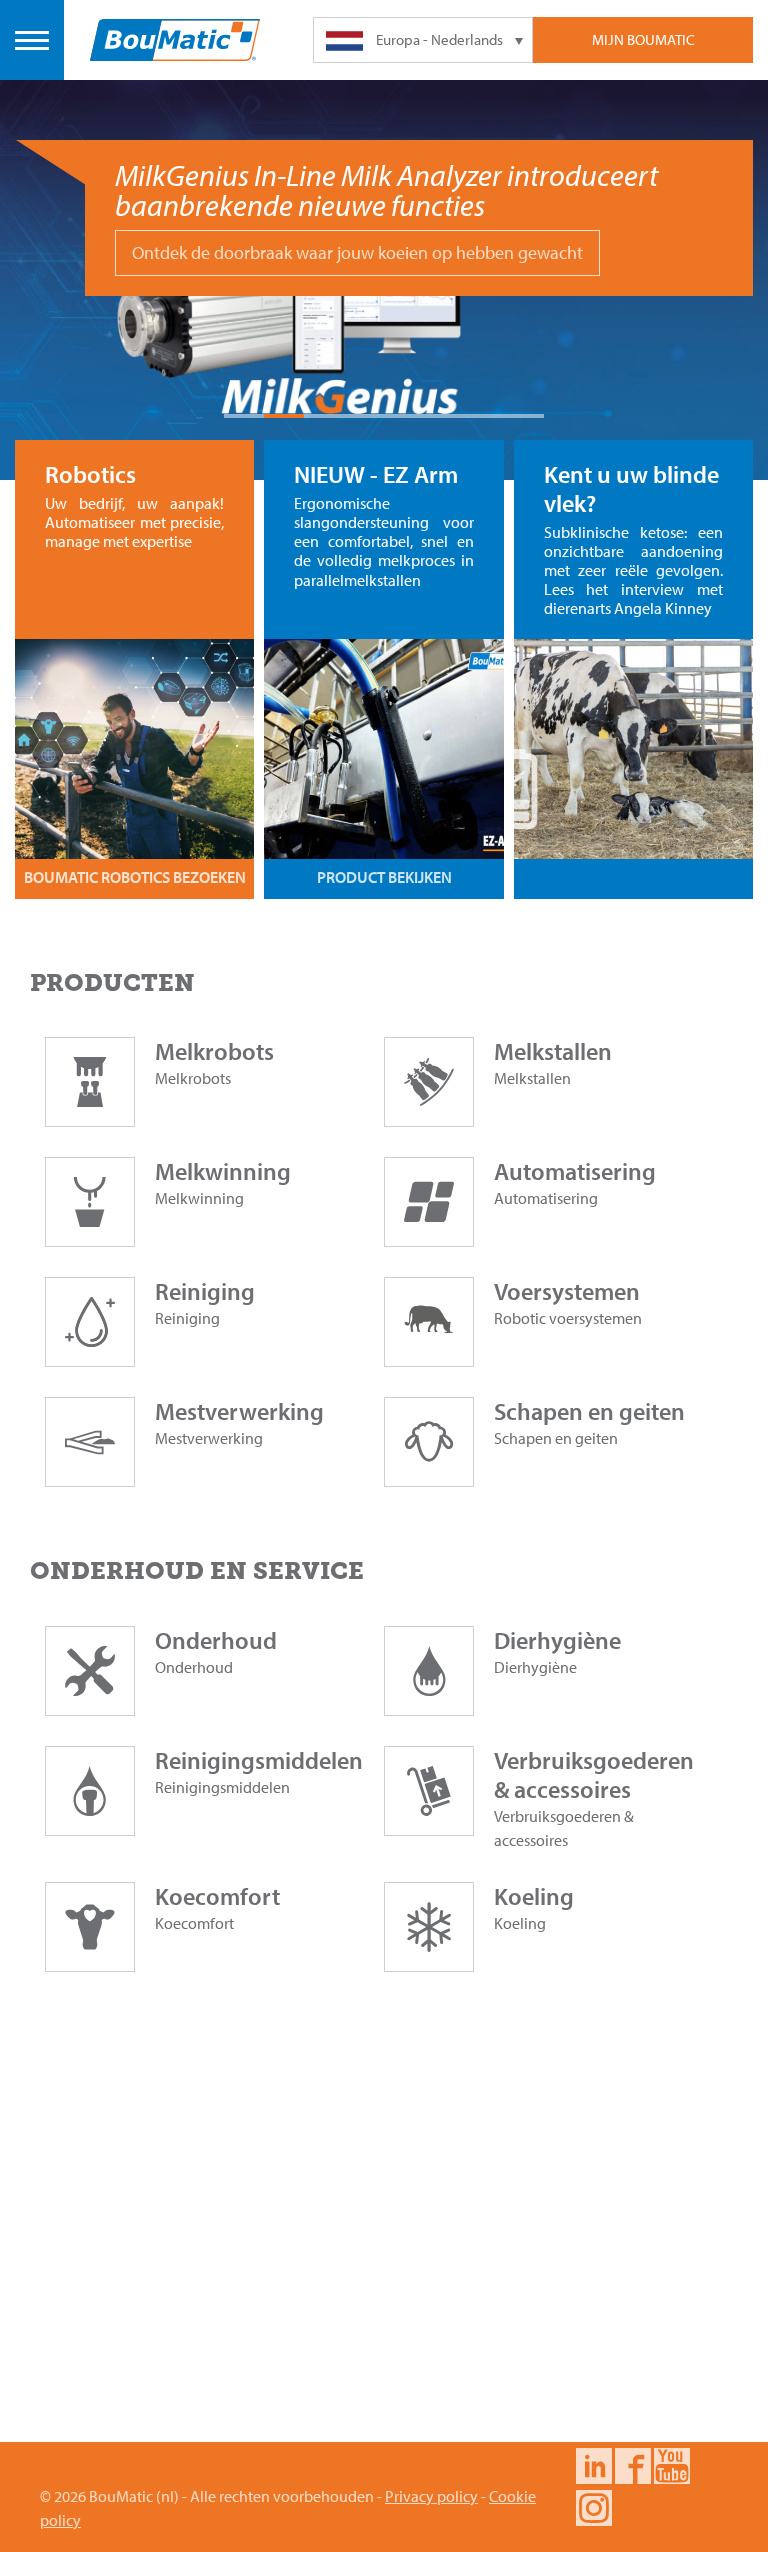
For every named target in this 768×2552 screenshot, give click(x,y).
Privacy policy (431, 2496)
